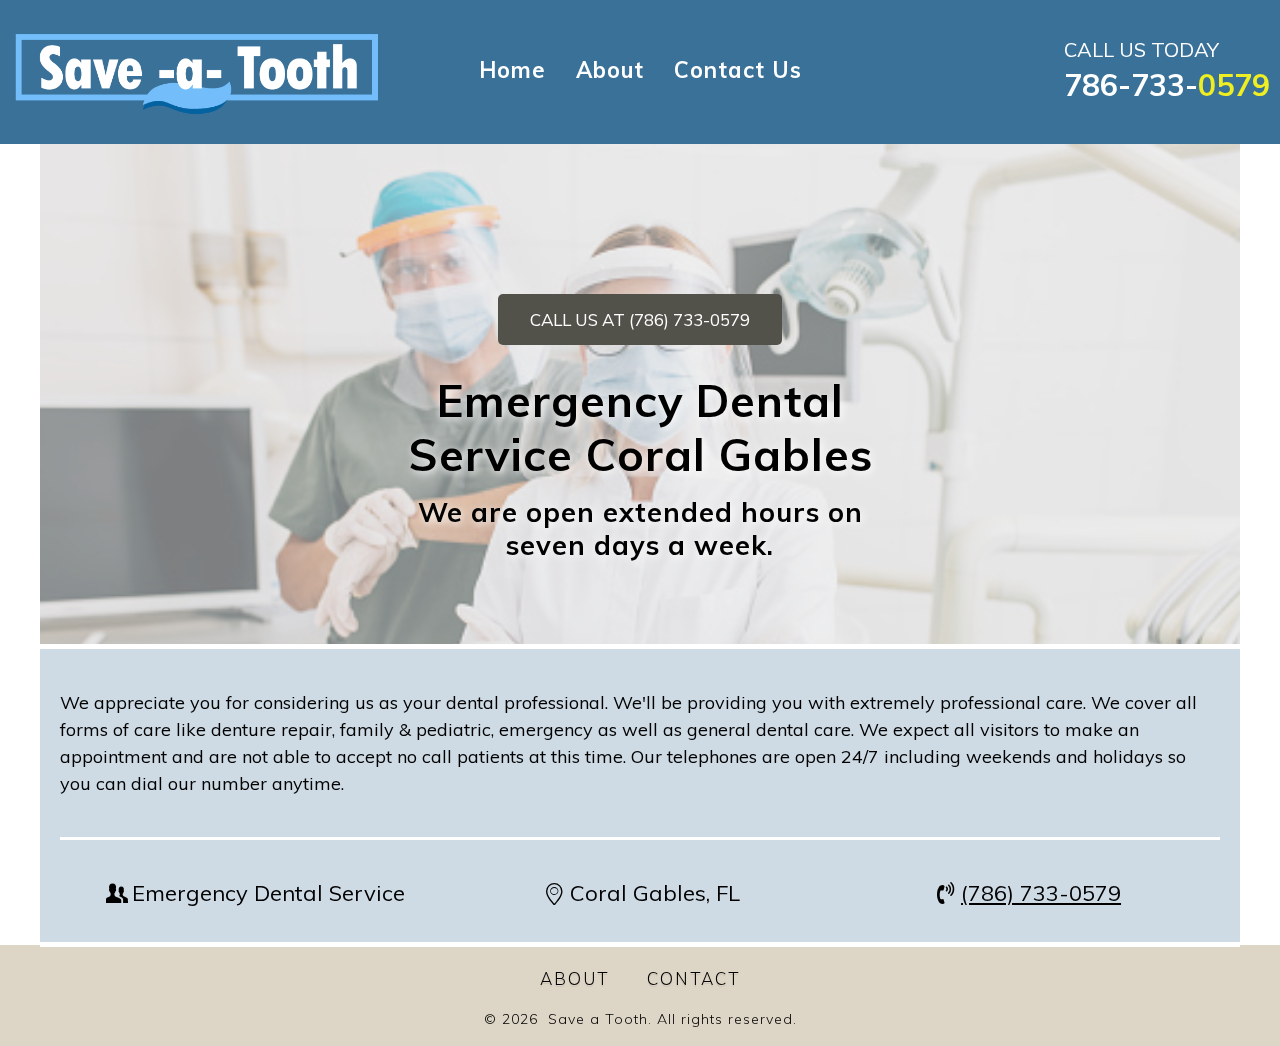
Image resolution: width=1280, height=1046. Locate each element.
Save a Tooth (598, 1019)
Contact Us (738, 70)
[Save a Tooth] (196, 71)
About (610, 70)
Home (512, 70)
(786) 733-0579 (1041, 893)
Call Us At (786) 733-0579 (640, 319)
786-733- (1167, 85)
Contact (693, 978)
